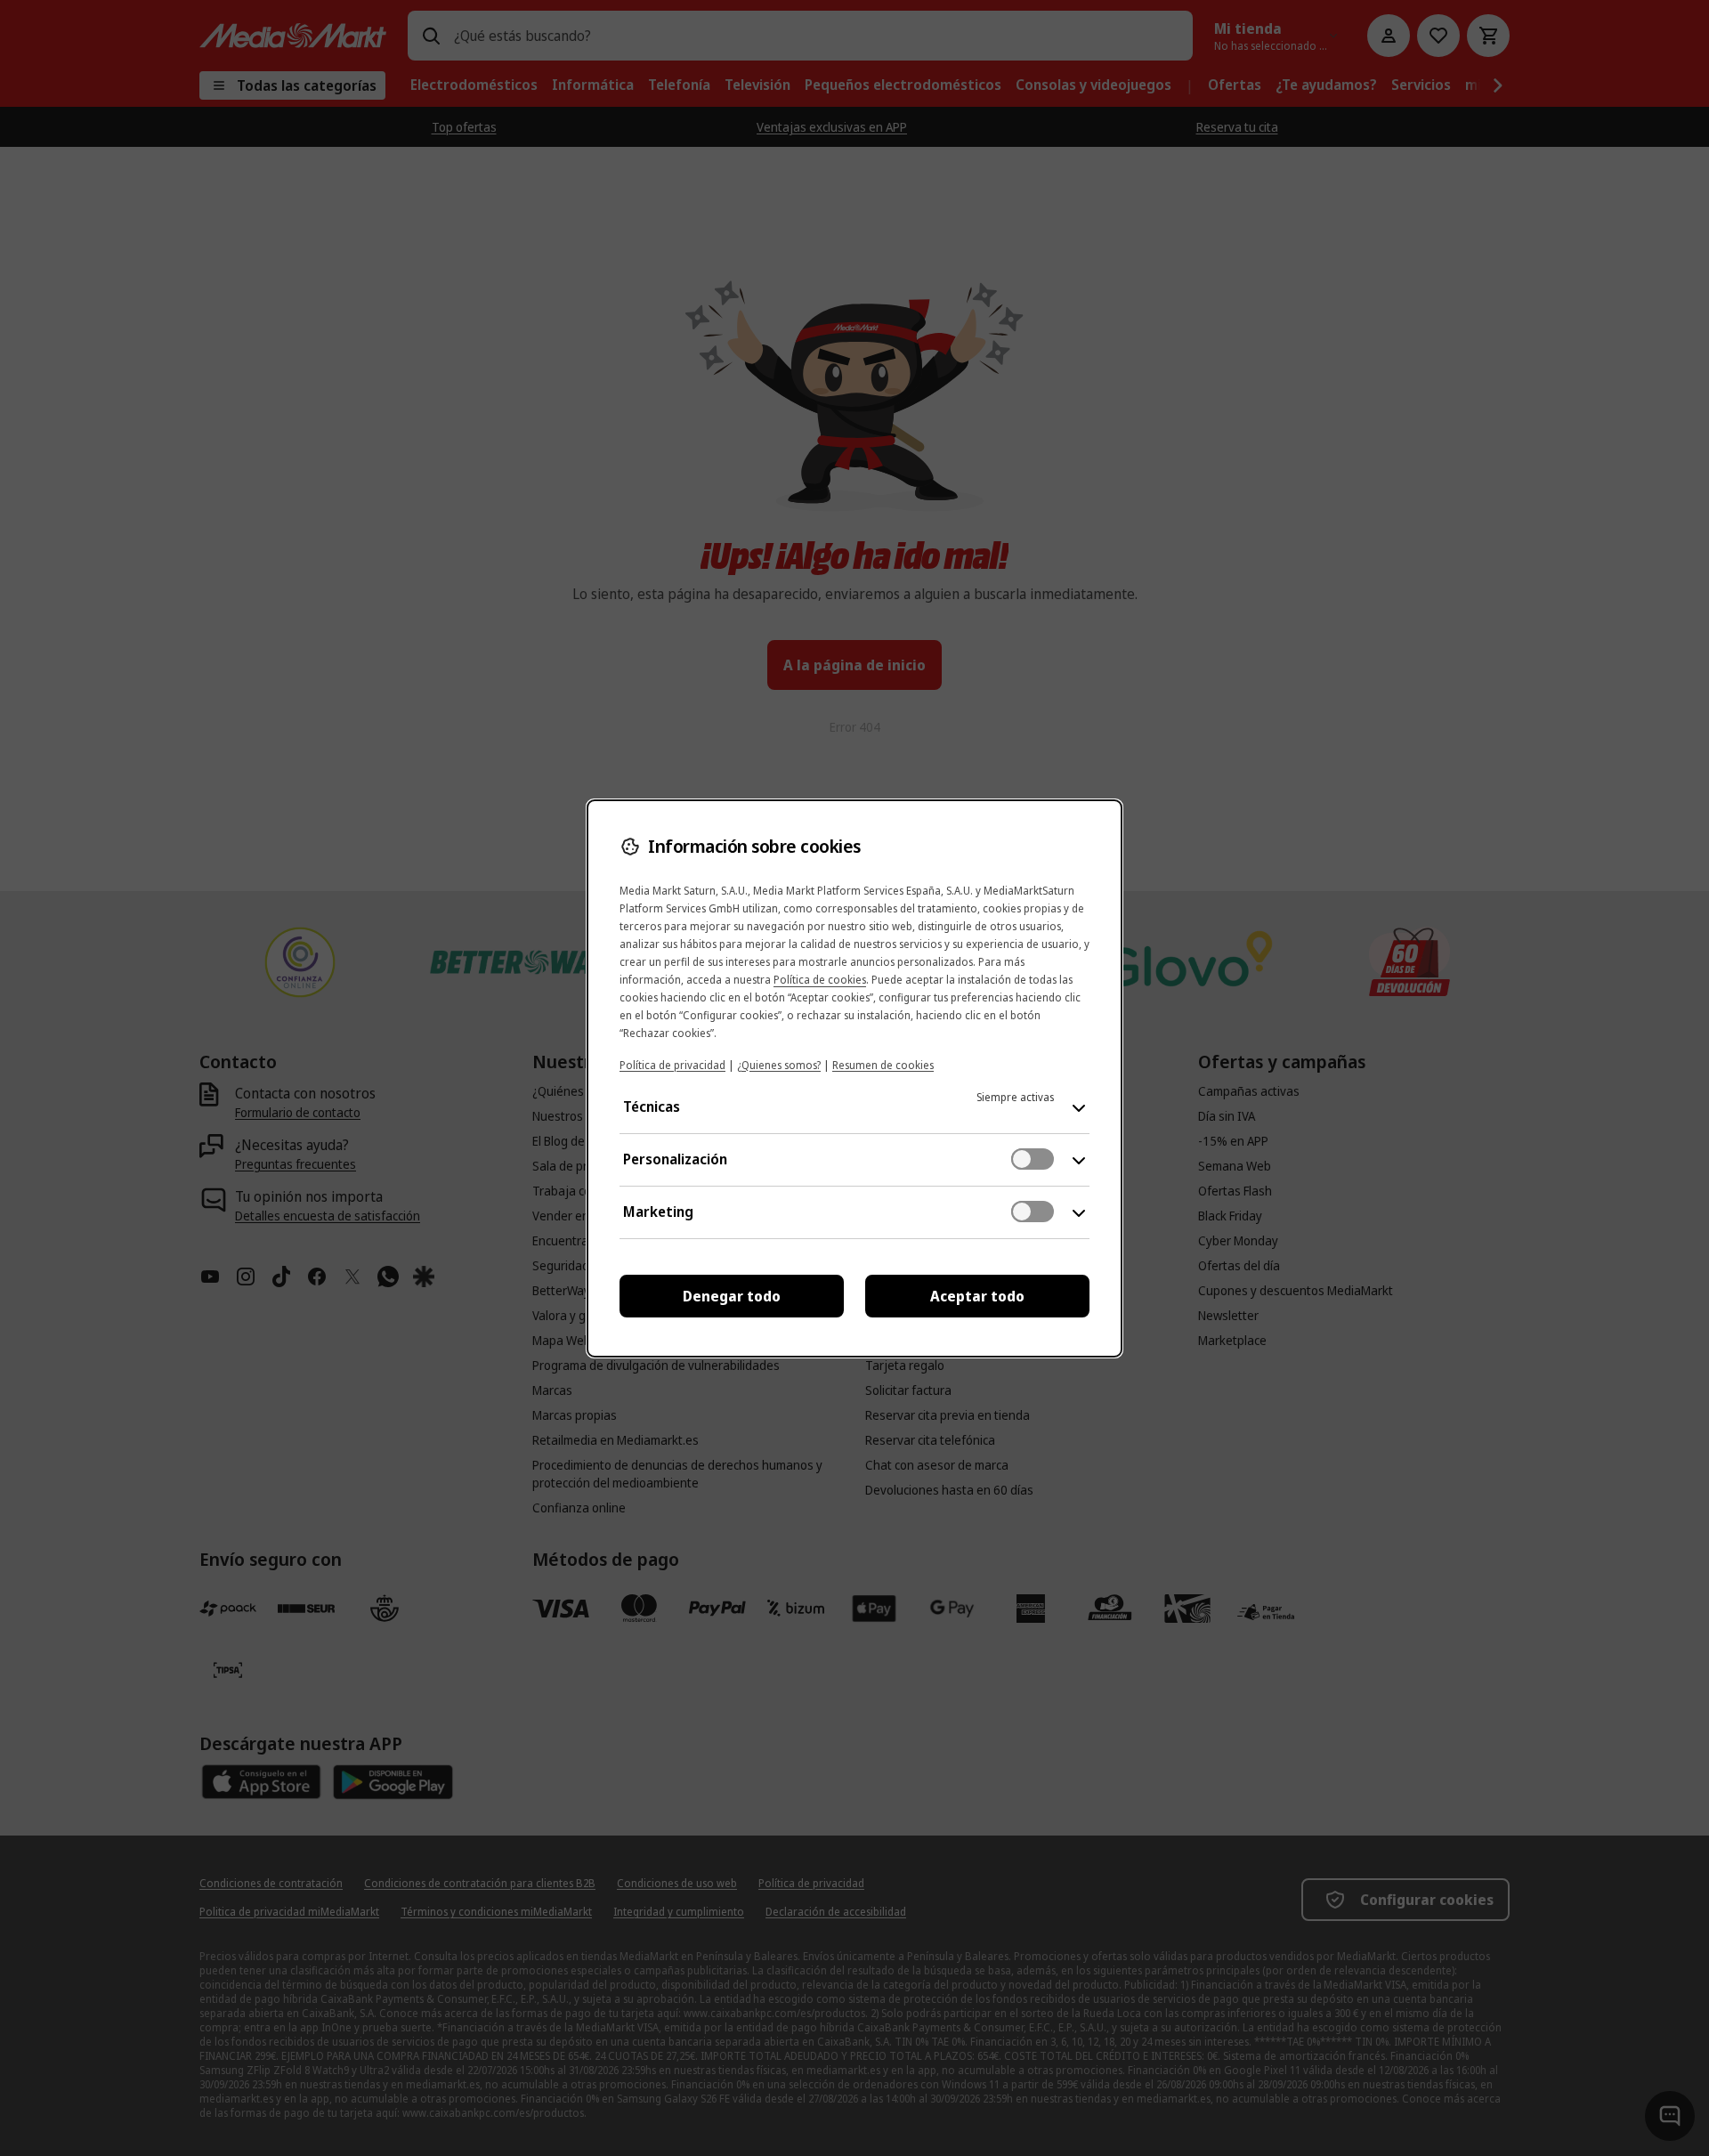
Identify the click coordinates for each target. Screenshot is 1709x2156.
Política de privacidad (672, 1065)
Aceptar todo (977, 1296)
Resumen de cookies (883, 1065)
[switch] (1033, 1159)
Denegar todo (732, 1296)
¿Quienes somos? (779, 1065)
